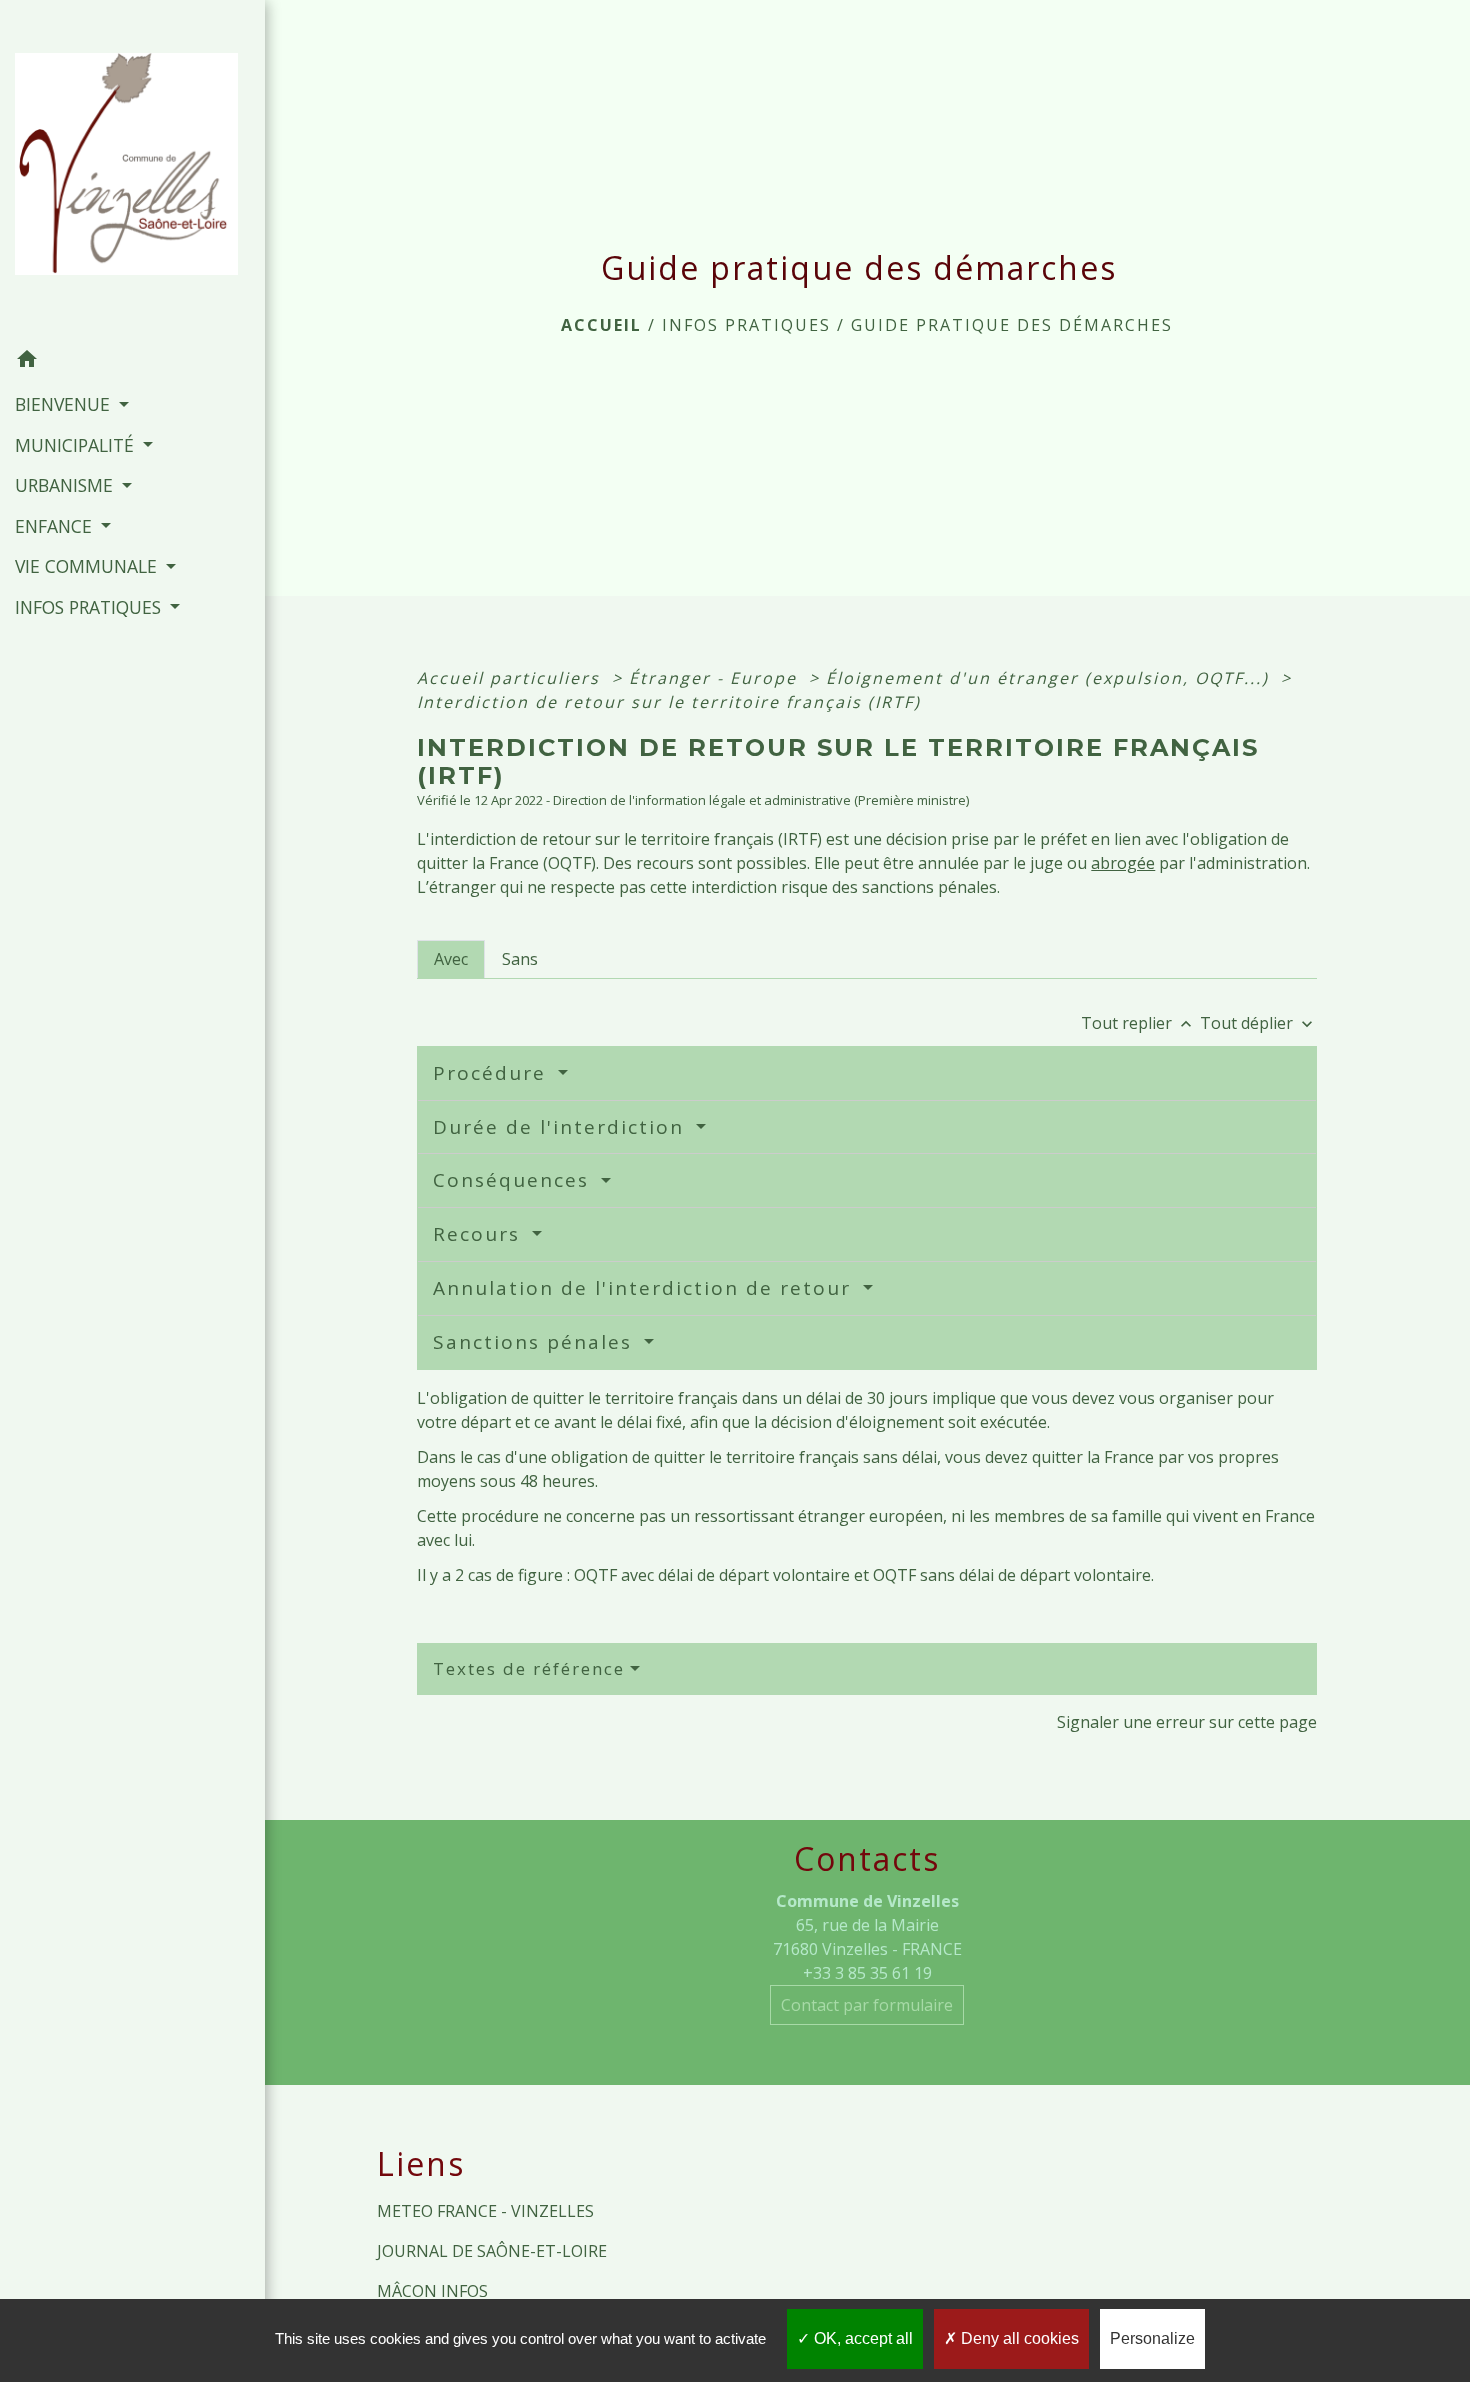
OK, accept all (861, 2338)
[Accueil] (132, 170)
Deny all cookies (1018, 2338)
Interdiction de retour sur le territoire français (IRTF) (669, 702)
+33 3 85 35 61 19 (867, 1973)
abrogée (1123, 863)
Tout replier (1138, 1023)
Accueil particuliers (511, 678)
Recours (480, 1234)
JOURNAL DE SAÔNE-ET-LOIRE (492, 2251)
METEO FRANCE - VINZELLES (485, 2211)
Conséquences (514, 1180)
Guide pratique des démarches (1012, 325)
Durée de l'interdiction (562, 1127)
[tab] (451, 959)
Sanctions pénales (536, 1342)
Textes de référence (529, 1668)
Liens (421, 2164)
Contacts (867, 1859)
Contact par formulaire (867, 2005)
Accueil (601, 325)
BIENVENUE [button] (65, 404)
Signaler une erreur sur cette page (1187, 1722)
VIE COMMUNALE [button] (88, 566)
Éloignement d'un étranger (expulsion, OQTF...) (1050, 678)
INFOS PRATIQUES (746, 325)
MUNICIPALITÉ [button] (77, 445)
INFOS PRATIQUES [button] (90, 607)
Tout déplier (1258, 1023)
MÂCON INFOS (432, 2291)
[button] (132, 362)
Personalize (1152, 2338)
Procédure (493, 1073)
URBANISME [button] (66, 485)
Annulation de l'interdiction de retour (645, 1288)
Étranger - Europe (716, 678)
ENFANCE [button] (56, 526)
